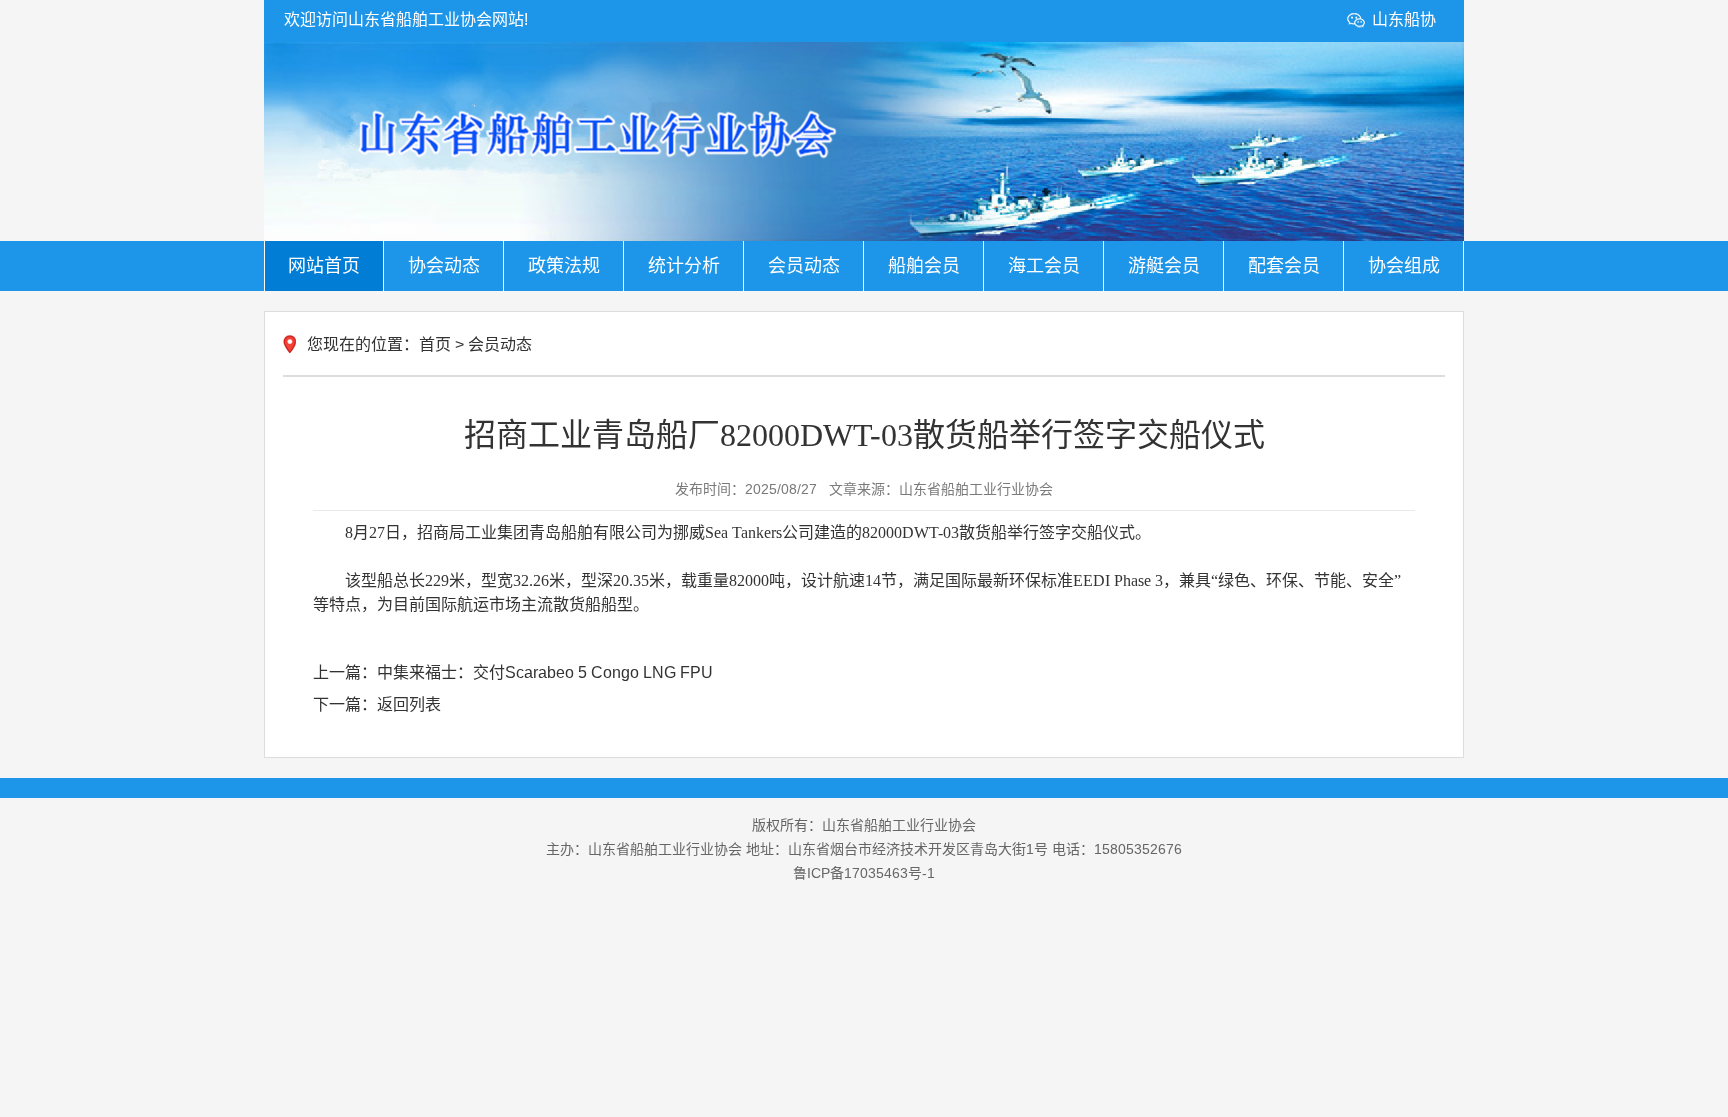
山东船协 (1404, 19)
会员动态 (804, 266)
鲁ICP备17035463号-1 (864, 873)
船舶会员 (924, 266)
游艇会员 (1164, 266)
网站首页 (324, 266)
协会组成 (1404, 266)
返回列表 (409, 704)
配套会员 (1284, 266)
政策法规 (564, 266)
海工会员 (1044, 266)
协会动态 (444, 266)
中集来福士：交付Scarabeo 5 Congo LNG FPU (545, 672)
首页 (435, 344)
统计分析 (684, 266)
